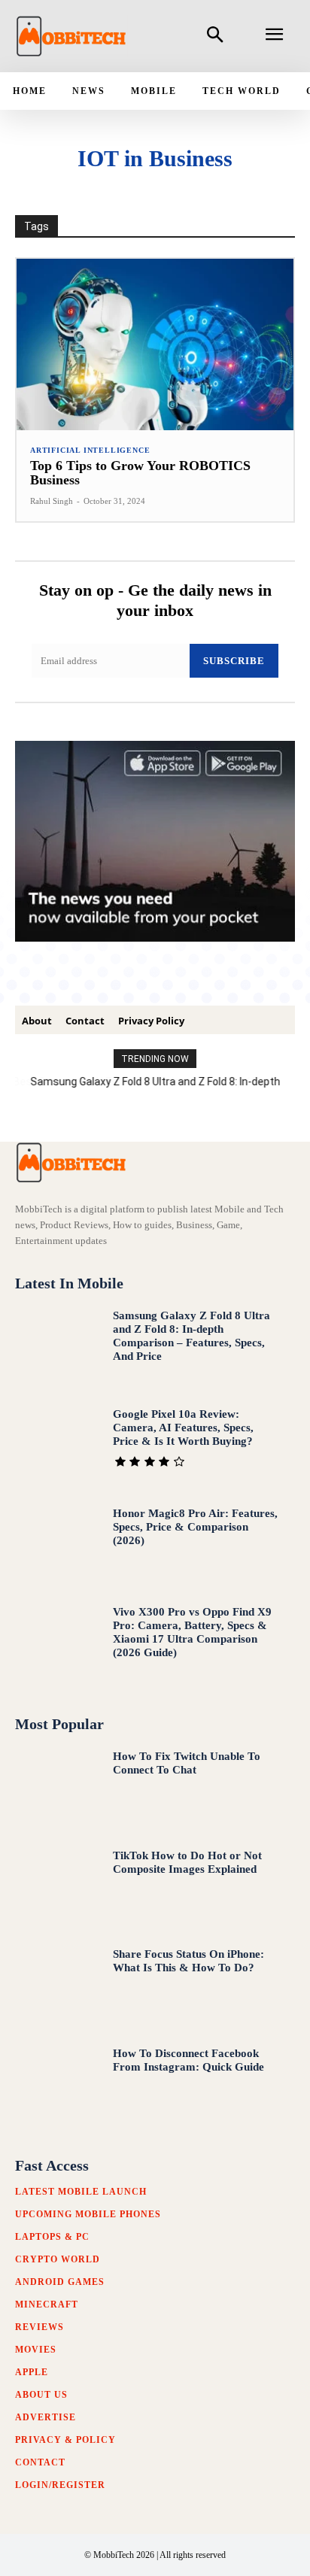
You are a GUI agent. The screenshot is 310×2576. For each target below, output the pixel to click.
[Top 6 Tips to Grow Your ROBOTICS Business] (155, 344)
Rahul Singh (52, 501)
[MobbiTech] (71, 36)
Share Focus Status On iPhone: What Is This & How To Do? (188, 1961)
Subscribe (234, 661)
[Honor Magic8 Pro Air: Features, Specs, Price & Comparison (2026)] (57, 1546)
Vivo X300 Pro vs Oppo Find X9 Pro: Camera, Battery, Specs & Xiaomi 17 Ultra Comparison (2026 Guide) (192, 1632)
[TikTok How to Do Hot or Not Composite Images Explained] (57, 1888)
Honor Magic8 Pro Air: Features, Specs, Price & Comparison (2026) (195, 1527)
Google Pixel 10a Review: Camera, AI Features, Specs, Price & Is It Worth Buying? (183, 1428)
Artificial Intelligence (90, 451)
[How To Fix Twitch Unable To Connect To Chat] (57, 1789)
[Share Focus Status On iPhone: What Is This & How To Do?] (57, 1986)
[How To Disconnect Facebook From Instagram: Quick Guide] (57, 2086)
